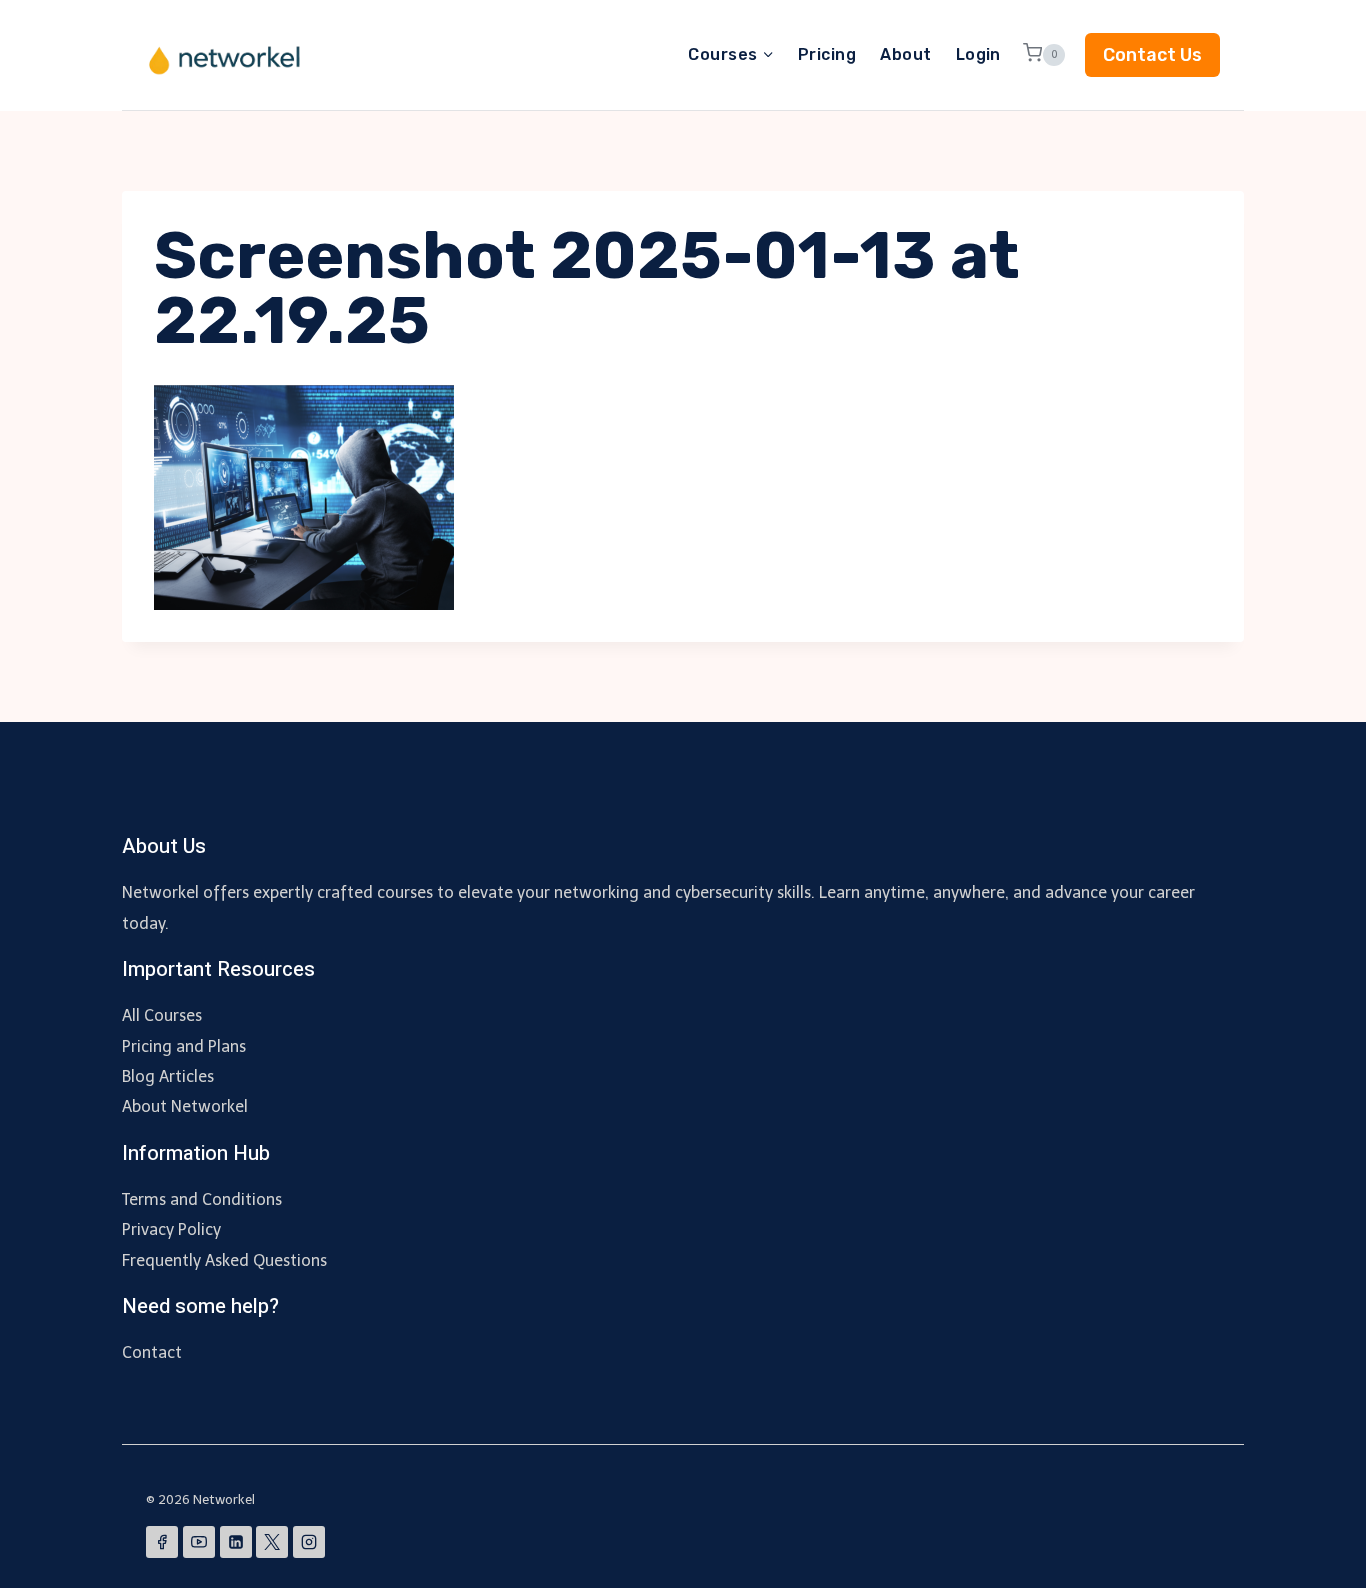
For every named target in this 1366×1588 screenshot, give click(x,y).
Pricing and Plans (184, 1046)
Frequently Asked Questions (224, 1260)
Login (978, 54)
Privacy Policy (171, 1229)
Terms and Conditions (202, 1199)
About (905, 54)
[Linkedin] (236, 1542)
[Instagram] (309, 1542)
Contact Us (1152, 55)
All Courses (162, 1015)
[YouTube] (199, 1542)
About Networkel (185, 1106)
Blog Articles (168, 1076)
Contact (152, 1352)
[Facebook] (162, 1542)
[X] (272, 1542)
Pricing (827, 54)
